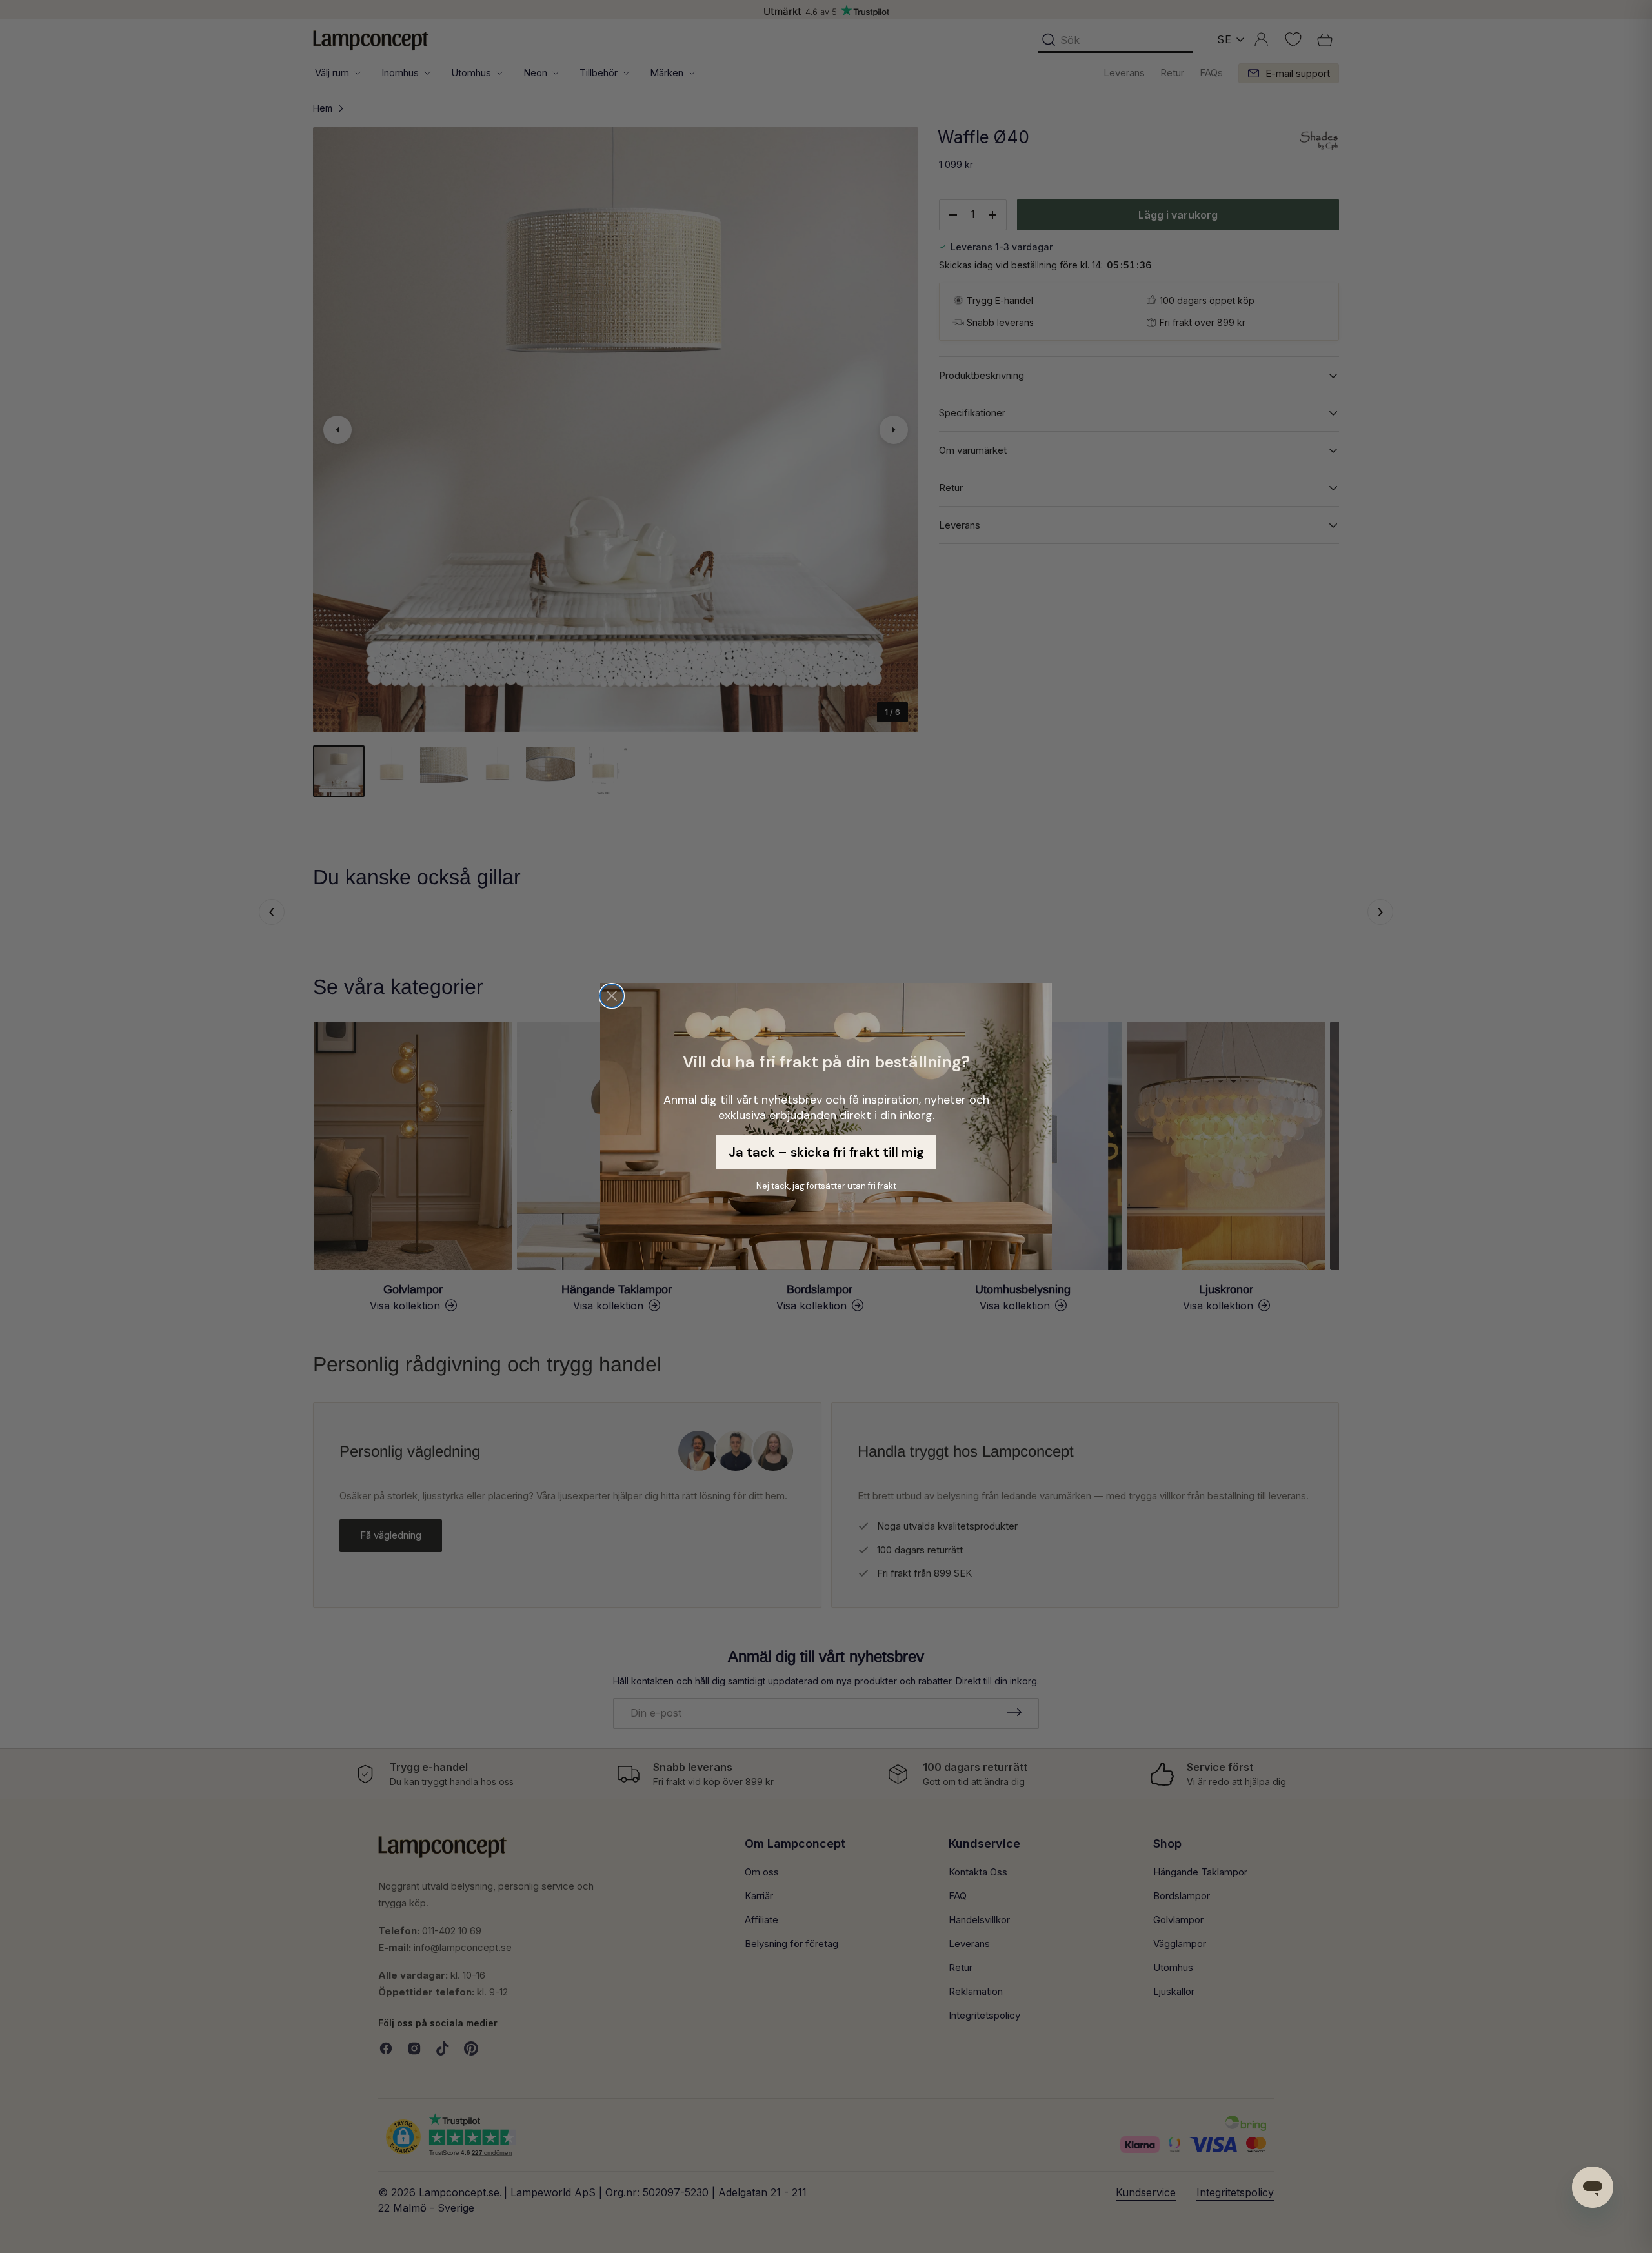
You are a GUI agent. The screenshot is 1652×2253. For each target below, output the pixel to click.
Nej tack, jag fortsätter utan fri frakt (826, 1186)
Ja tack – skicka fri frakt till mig (826, 1152)
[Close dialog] (612, 996)
